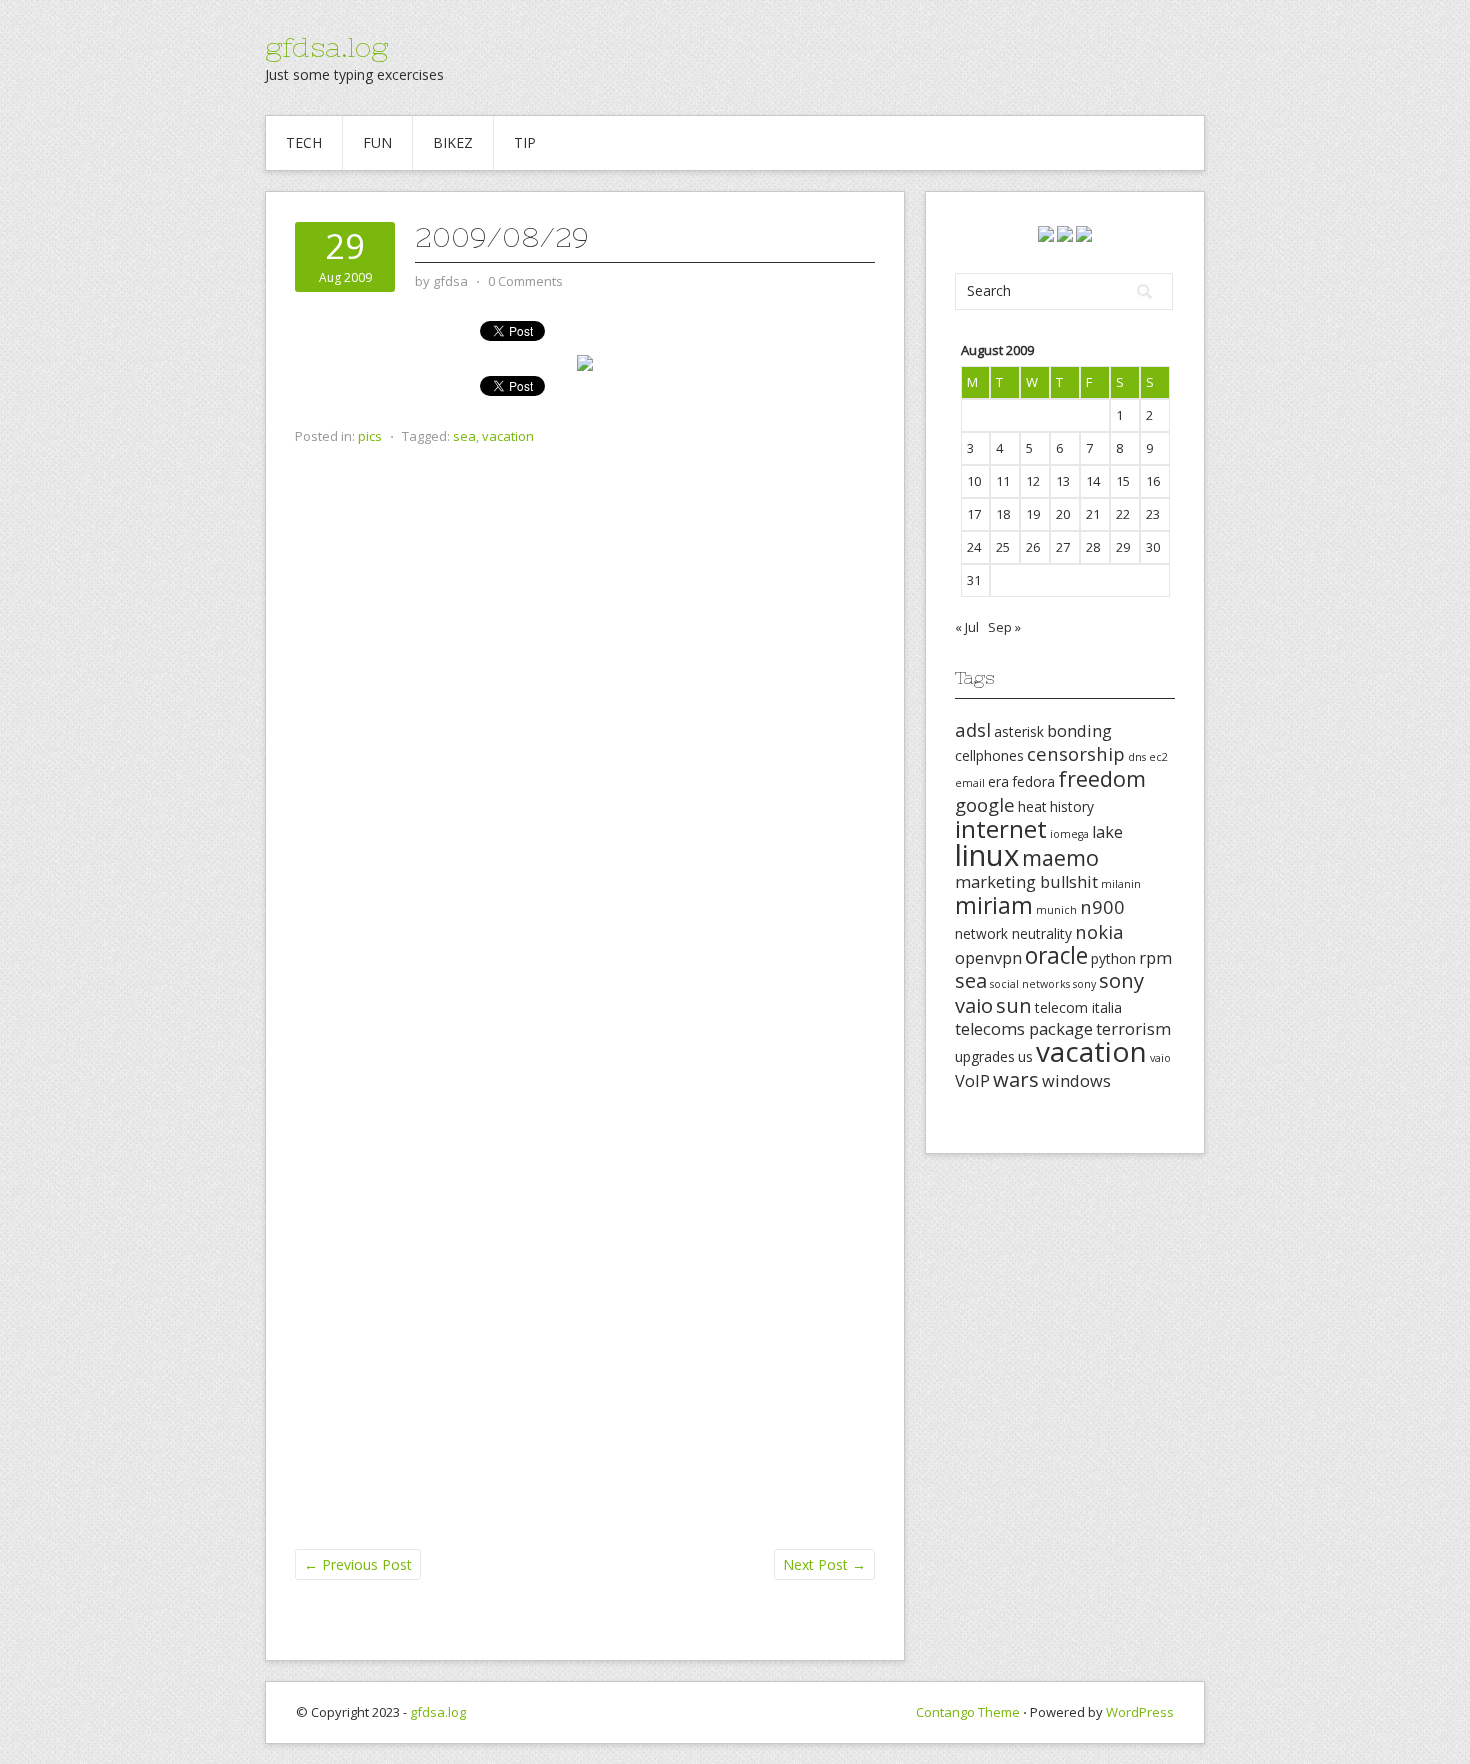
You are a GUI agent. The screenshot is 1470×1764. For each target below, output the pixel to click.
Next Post (824, 1564)
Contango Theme (968, 1712)
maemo (1060, 857)
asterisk (1019, 731)
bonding (1079, 731)
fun (377, 142)
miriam (994, 905)
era (998, 781)
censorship (1076, 753)
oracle (1056, 955)
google (985, 804)
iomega (1069, 834)
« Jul (967, 627)
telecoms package (1024, 1029)
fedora (1033, 781)
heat (1032, 806)
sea (464, 436)
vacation (508, 436)
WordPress (1140, 1712)
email (970, 783)
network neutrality (1013, 933)
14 (1093, 481)
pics (370, 436)
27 (1063, 547)
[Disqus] (585, 777)
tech (304, 142)
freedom (1102, 778)
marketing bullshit (1026, 882)
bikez (453, 142)
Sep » (1004, 627)
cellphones (989, 755)
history (1072, 806)
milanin (1121, 884)
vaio (1160, 1058)
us (1025, 1056)
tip (525, 142)
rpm (1155, 958)
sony (1084, 984)
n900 (1102, 906)
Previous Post (358, 1564)
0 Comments (525, 281)
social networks (1030, 984)
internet (1001, 828)
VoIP (972, 1081)
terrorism (1133, 1029)
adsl (973, 729)
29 (1123, 547)
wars (1016, 1079)
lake (1107, 832)
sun (1014, 1005)
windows (1076, 1081)
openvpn (988, 958)
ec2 (1158, 757)
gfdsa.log (326, 47)
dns (1137, 757)
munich (1056, 910)
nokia (1099, 931)
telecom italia (1078, 1007)
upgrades (985, 1056)
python (1113, 958)
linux (987, 855)
